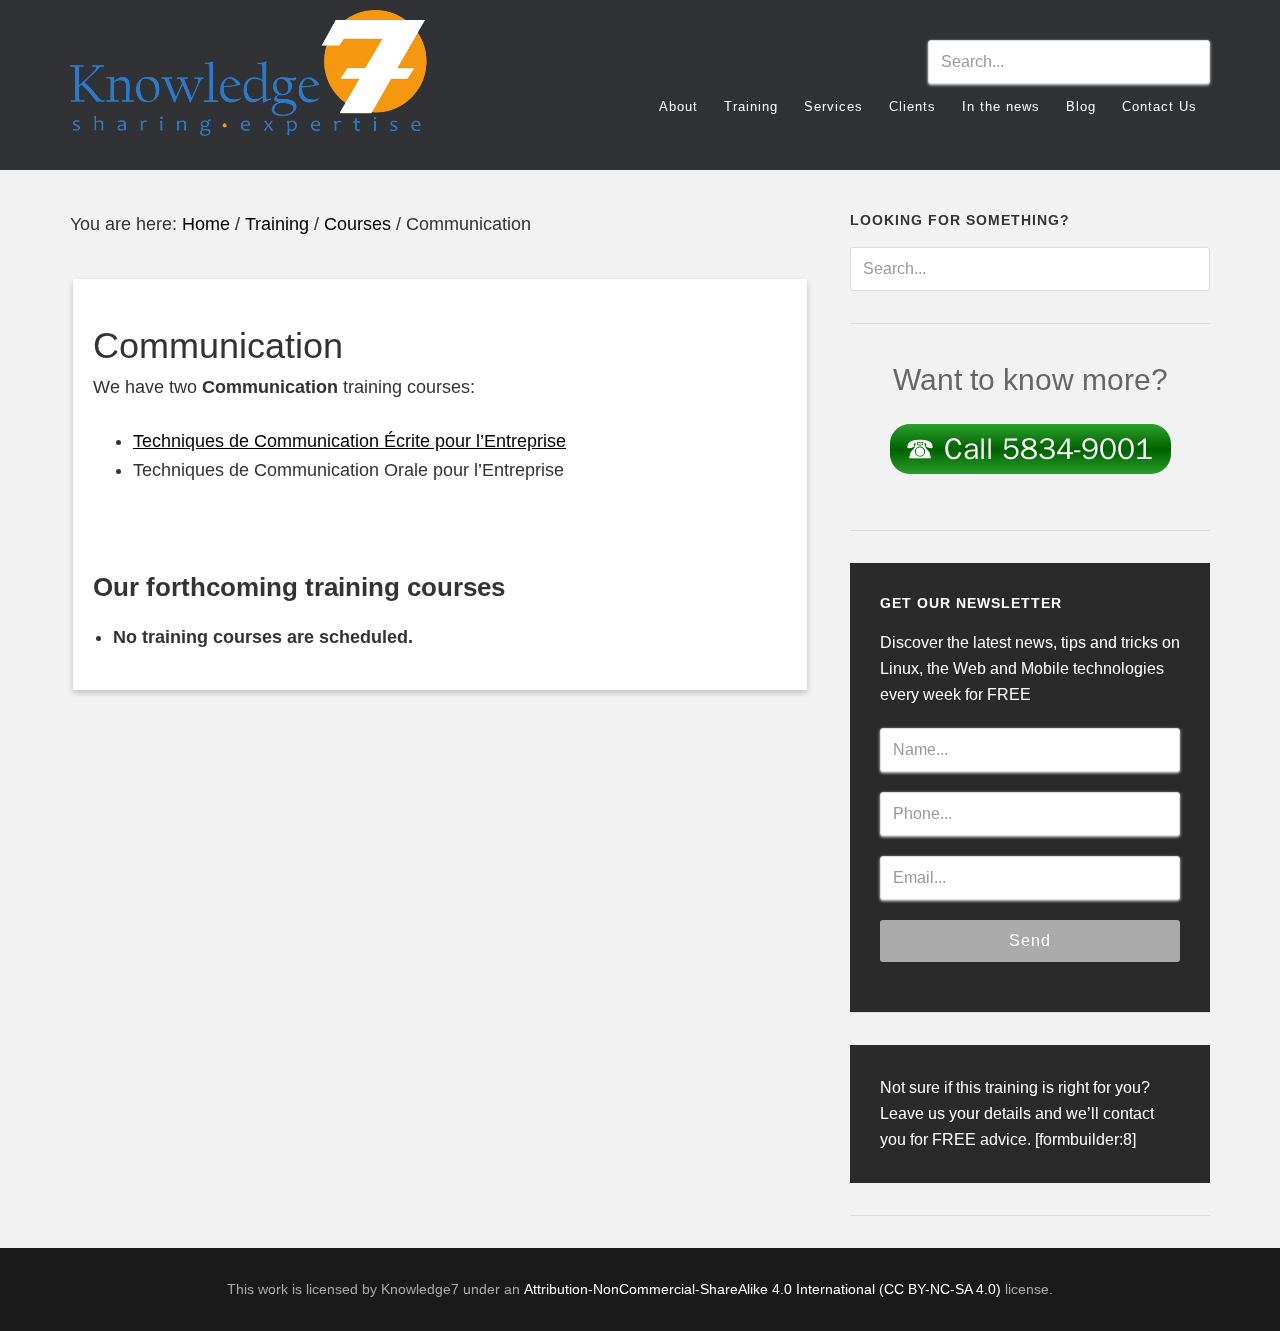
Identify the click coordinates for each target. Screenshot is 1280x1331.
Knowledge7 (250, 82)
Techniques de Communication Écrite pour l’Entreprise (349, 441)
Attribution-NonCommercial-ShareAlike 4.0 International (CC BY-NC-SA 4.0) (762, 1289)
